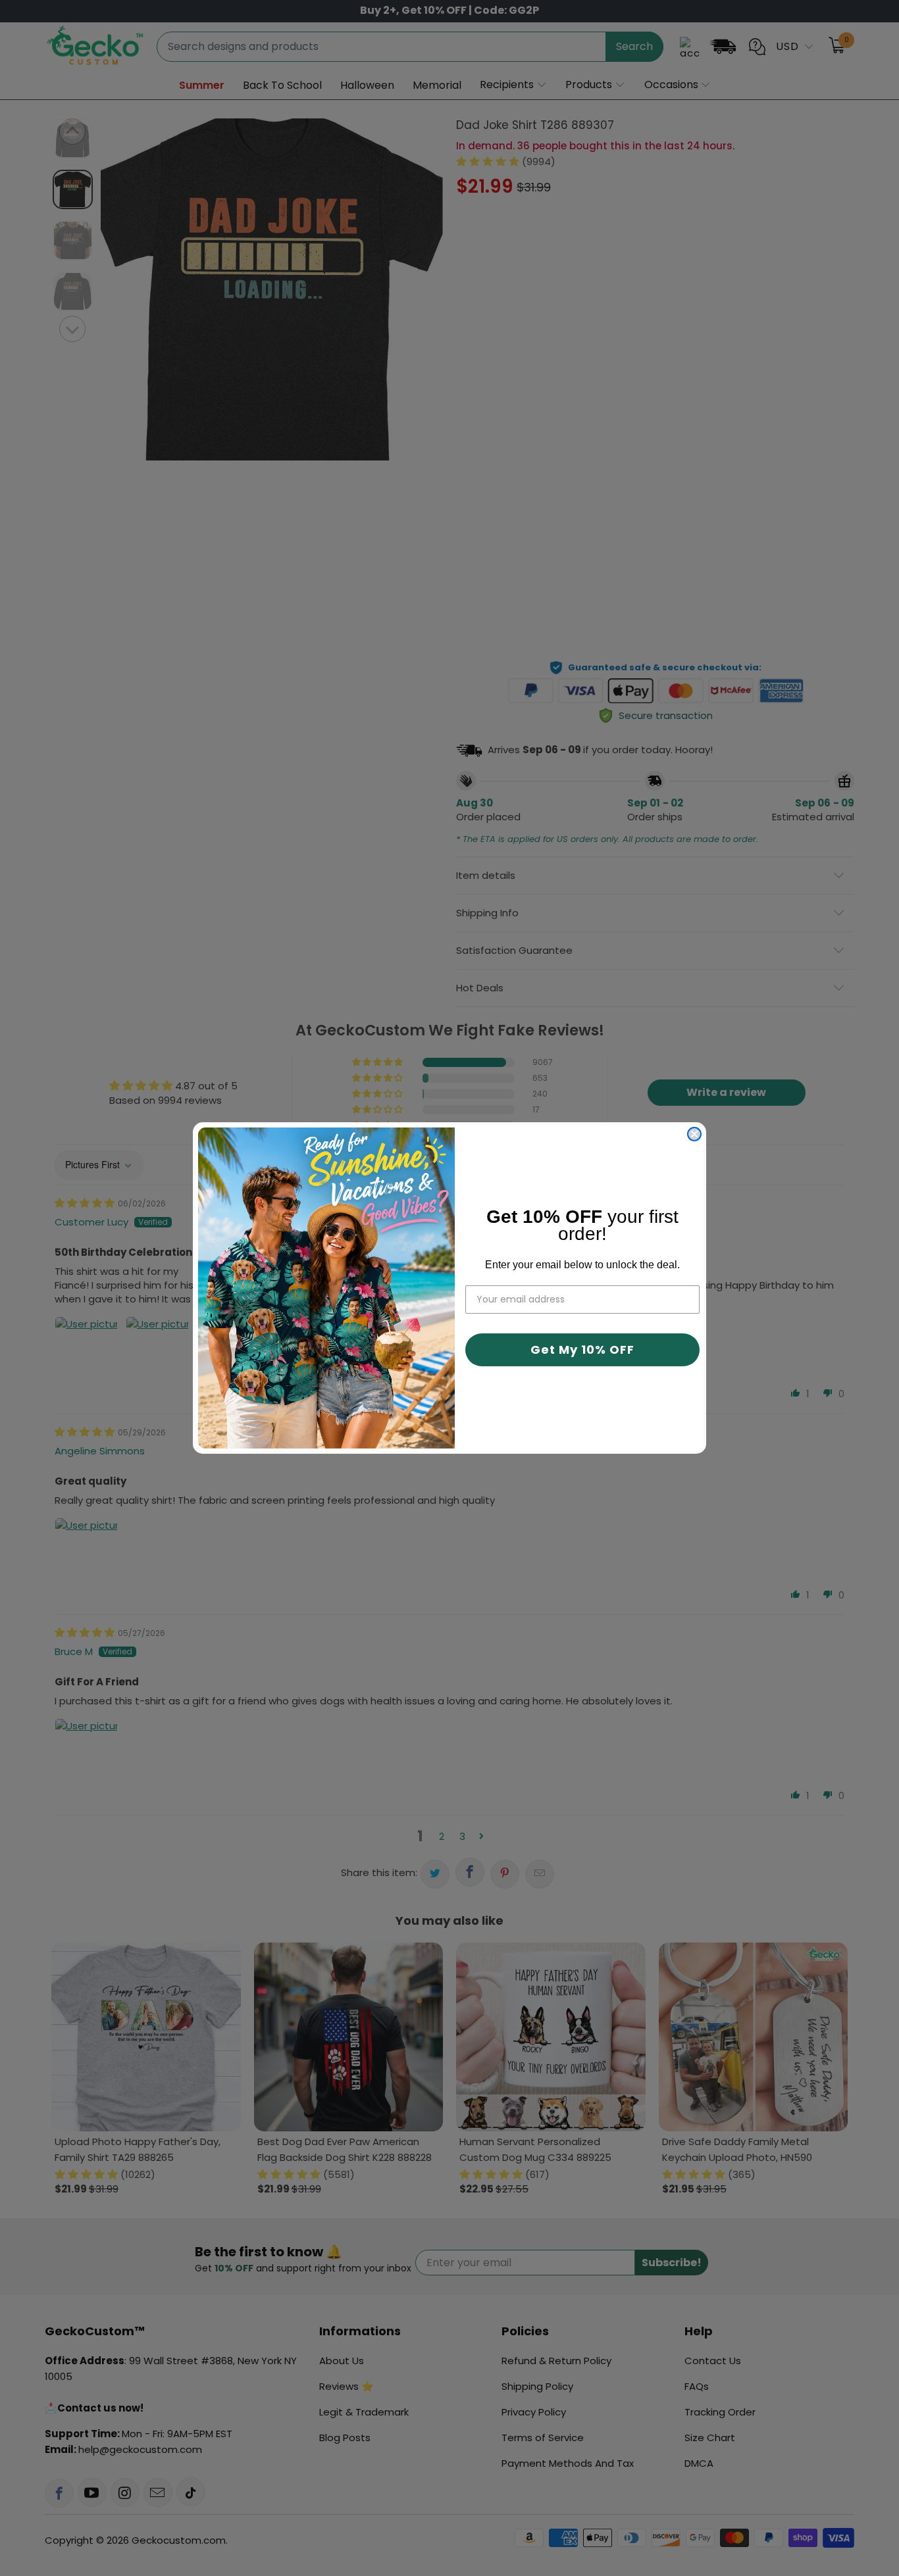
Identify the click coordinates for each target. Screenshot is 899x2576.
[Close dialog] (694, 1134)
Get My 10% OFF (582, 1350)
